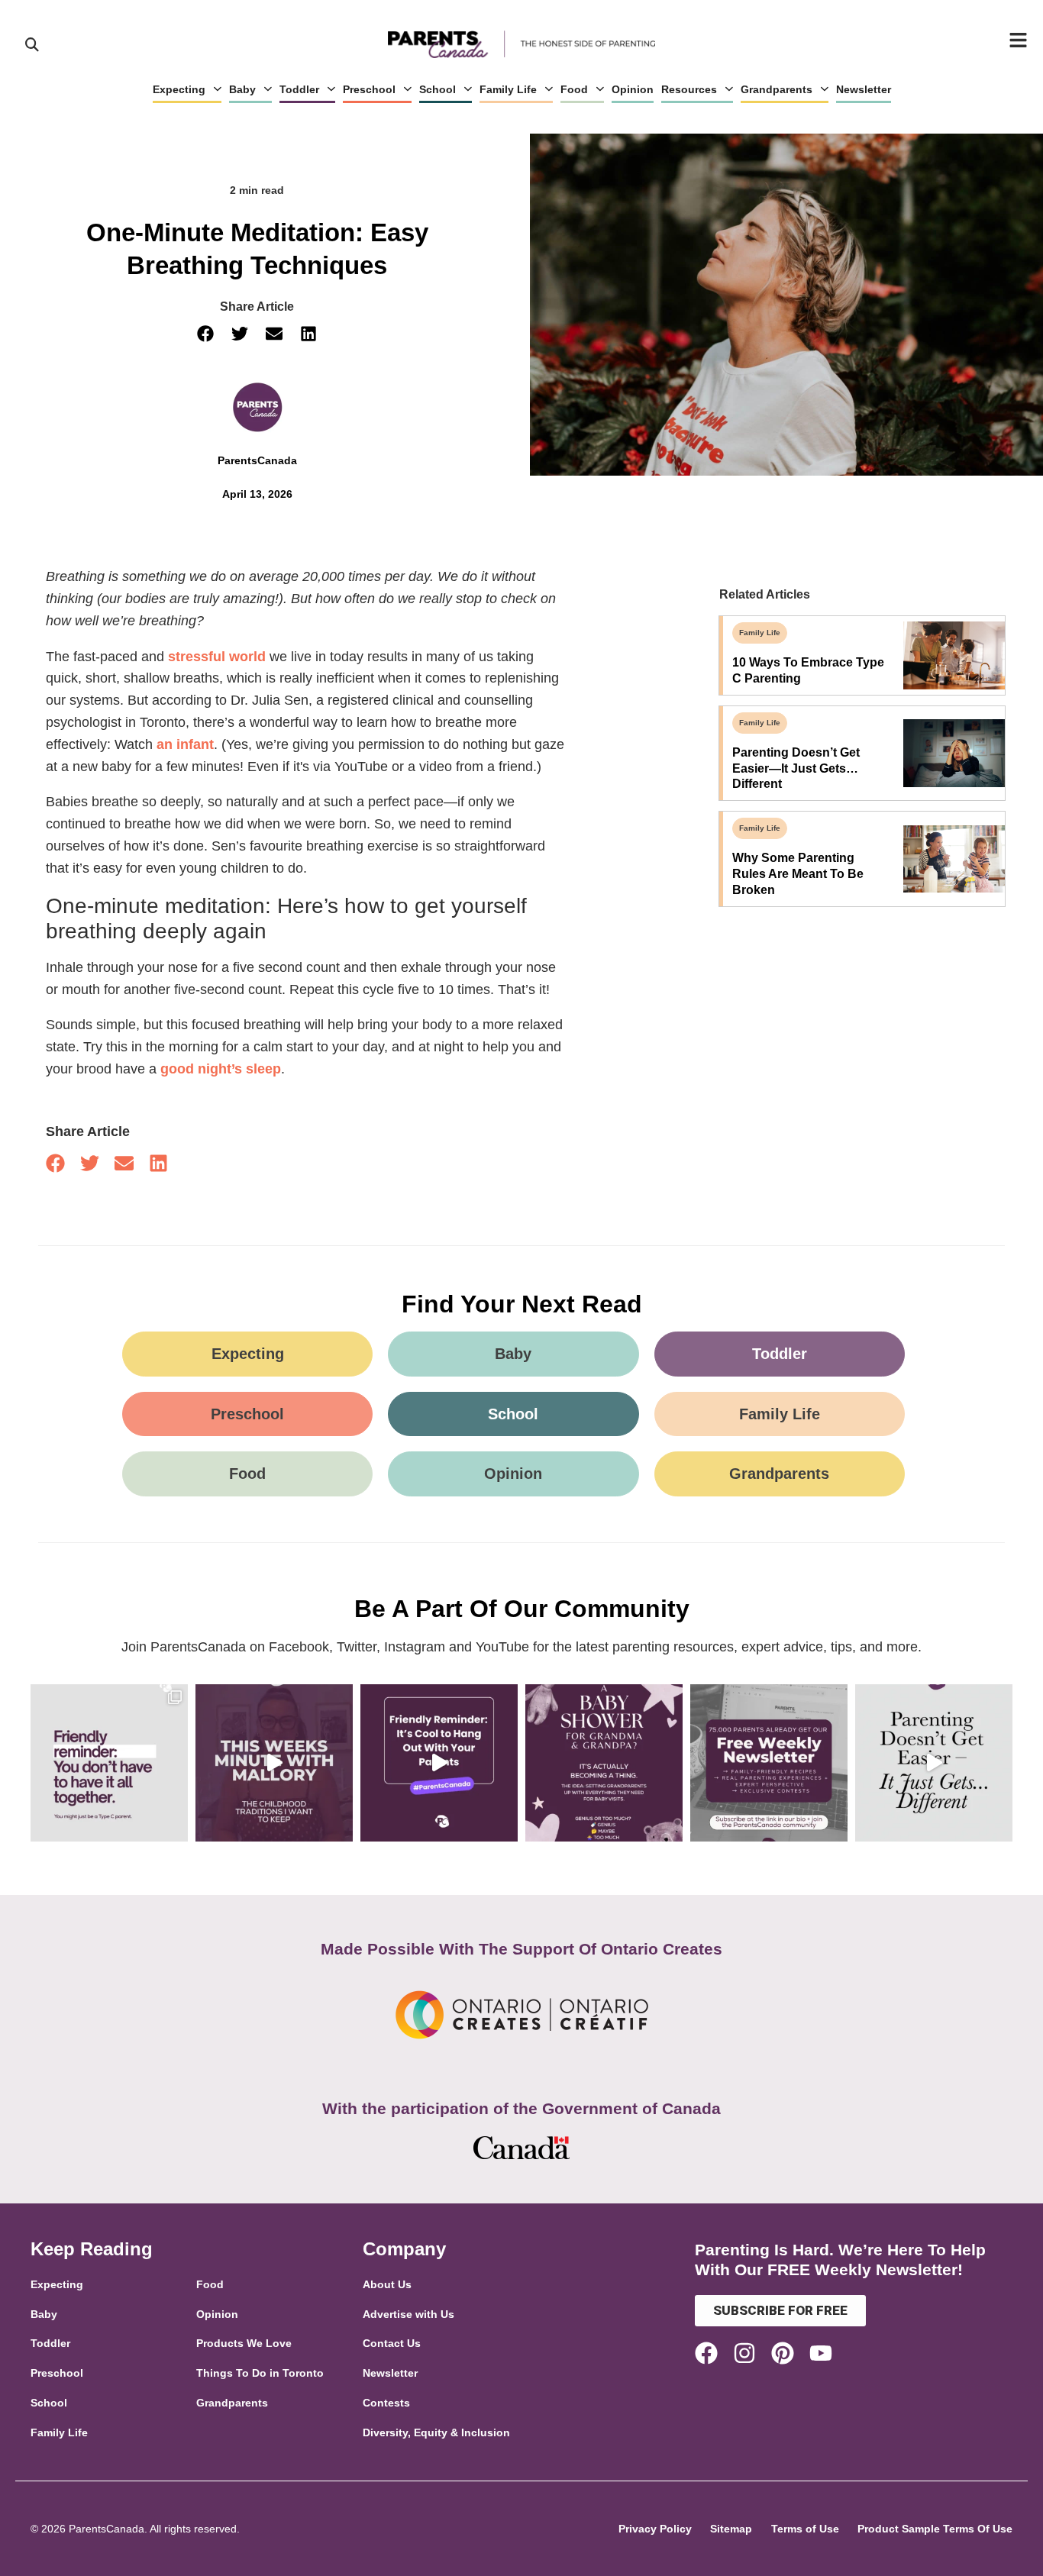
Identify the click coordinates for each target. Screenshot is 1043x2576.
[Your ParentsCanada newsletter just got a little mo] (769, 1763)
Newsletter (864, 89)
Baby (242, 89)
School (438, 89)
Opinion (633, 89)
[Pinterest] (783, 2353)
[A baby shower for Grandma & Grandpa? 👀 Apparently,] (604, 1763)
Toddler (299, 89)
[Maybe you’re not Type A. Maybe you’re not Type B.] (109, 1763)
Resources (689, 89)
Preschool (369, 89)
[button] (206, 334)
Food (574, 89)
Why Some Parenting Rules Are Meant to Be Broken (798, 874)
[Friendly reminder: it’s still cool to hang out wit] (439, 1763)
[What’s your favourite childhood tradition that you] (274, 1763)
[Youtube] (821, 2353)
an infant (185, 744)
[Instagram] (744, 2353)
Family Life (508, 89)
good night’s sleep (221, 1069)
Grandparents (777, 89)
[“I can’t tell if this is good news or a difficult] (934, 1763)
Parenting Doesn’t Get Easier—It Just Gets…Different (796, 768)
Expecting (179, 89)
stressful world (217, 657)
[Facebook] (706, 2353)
